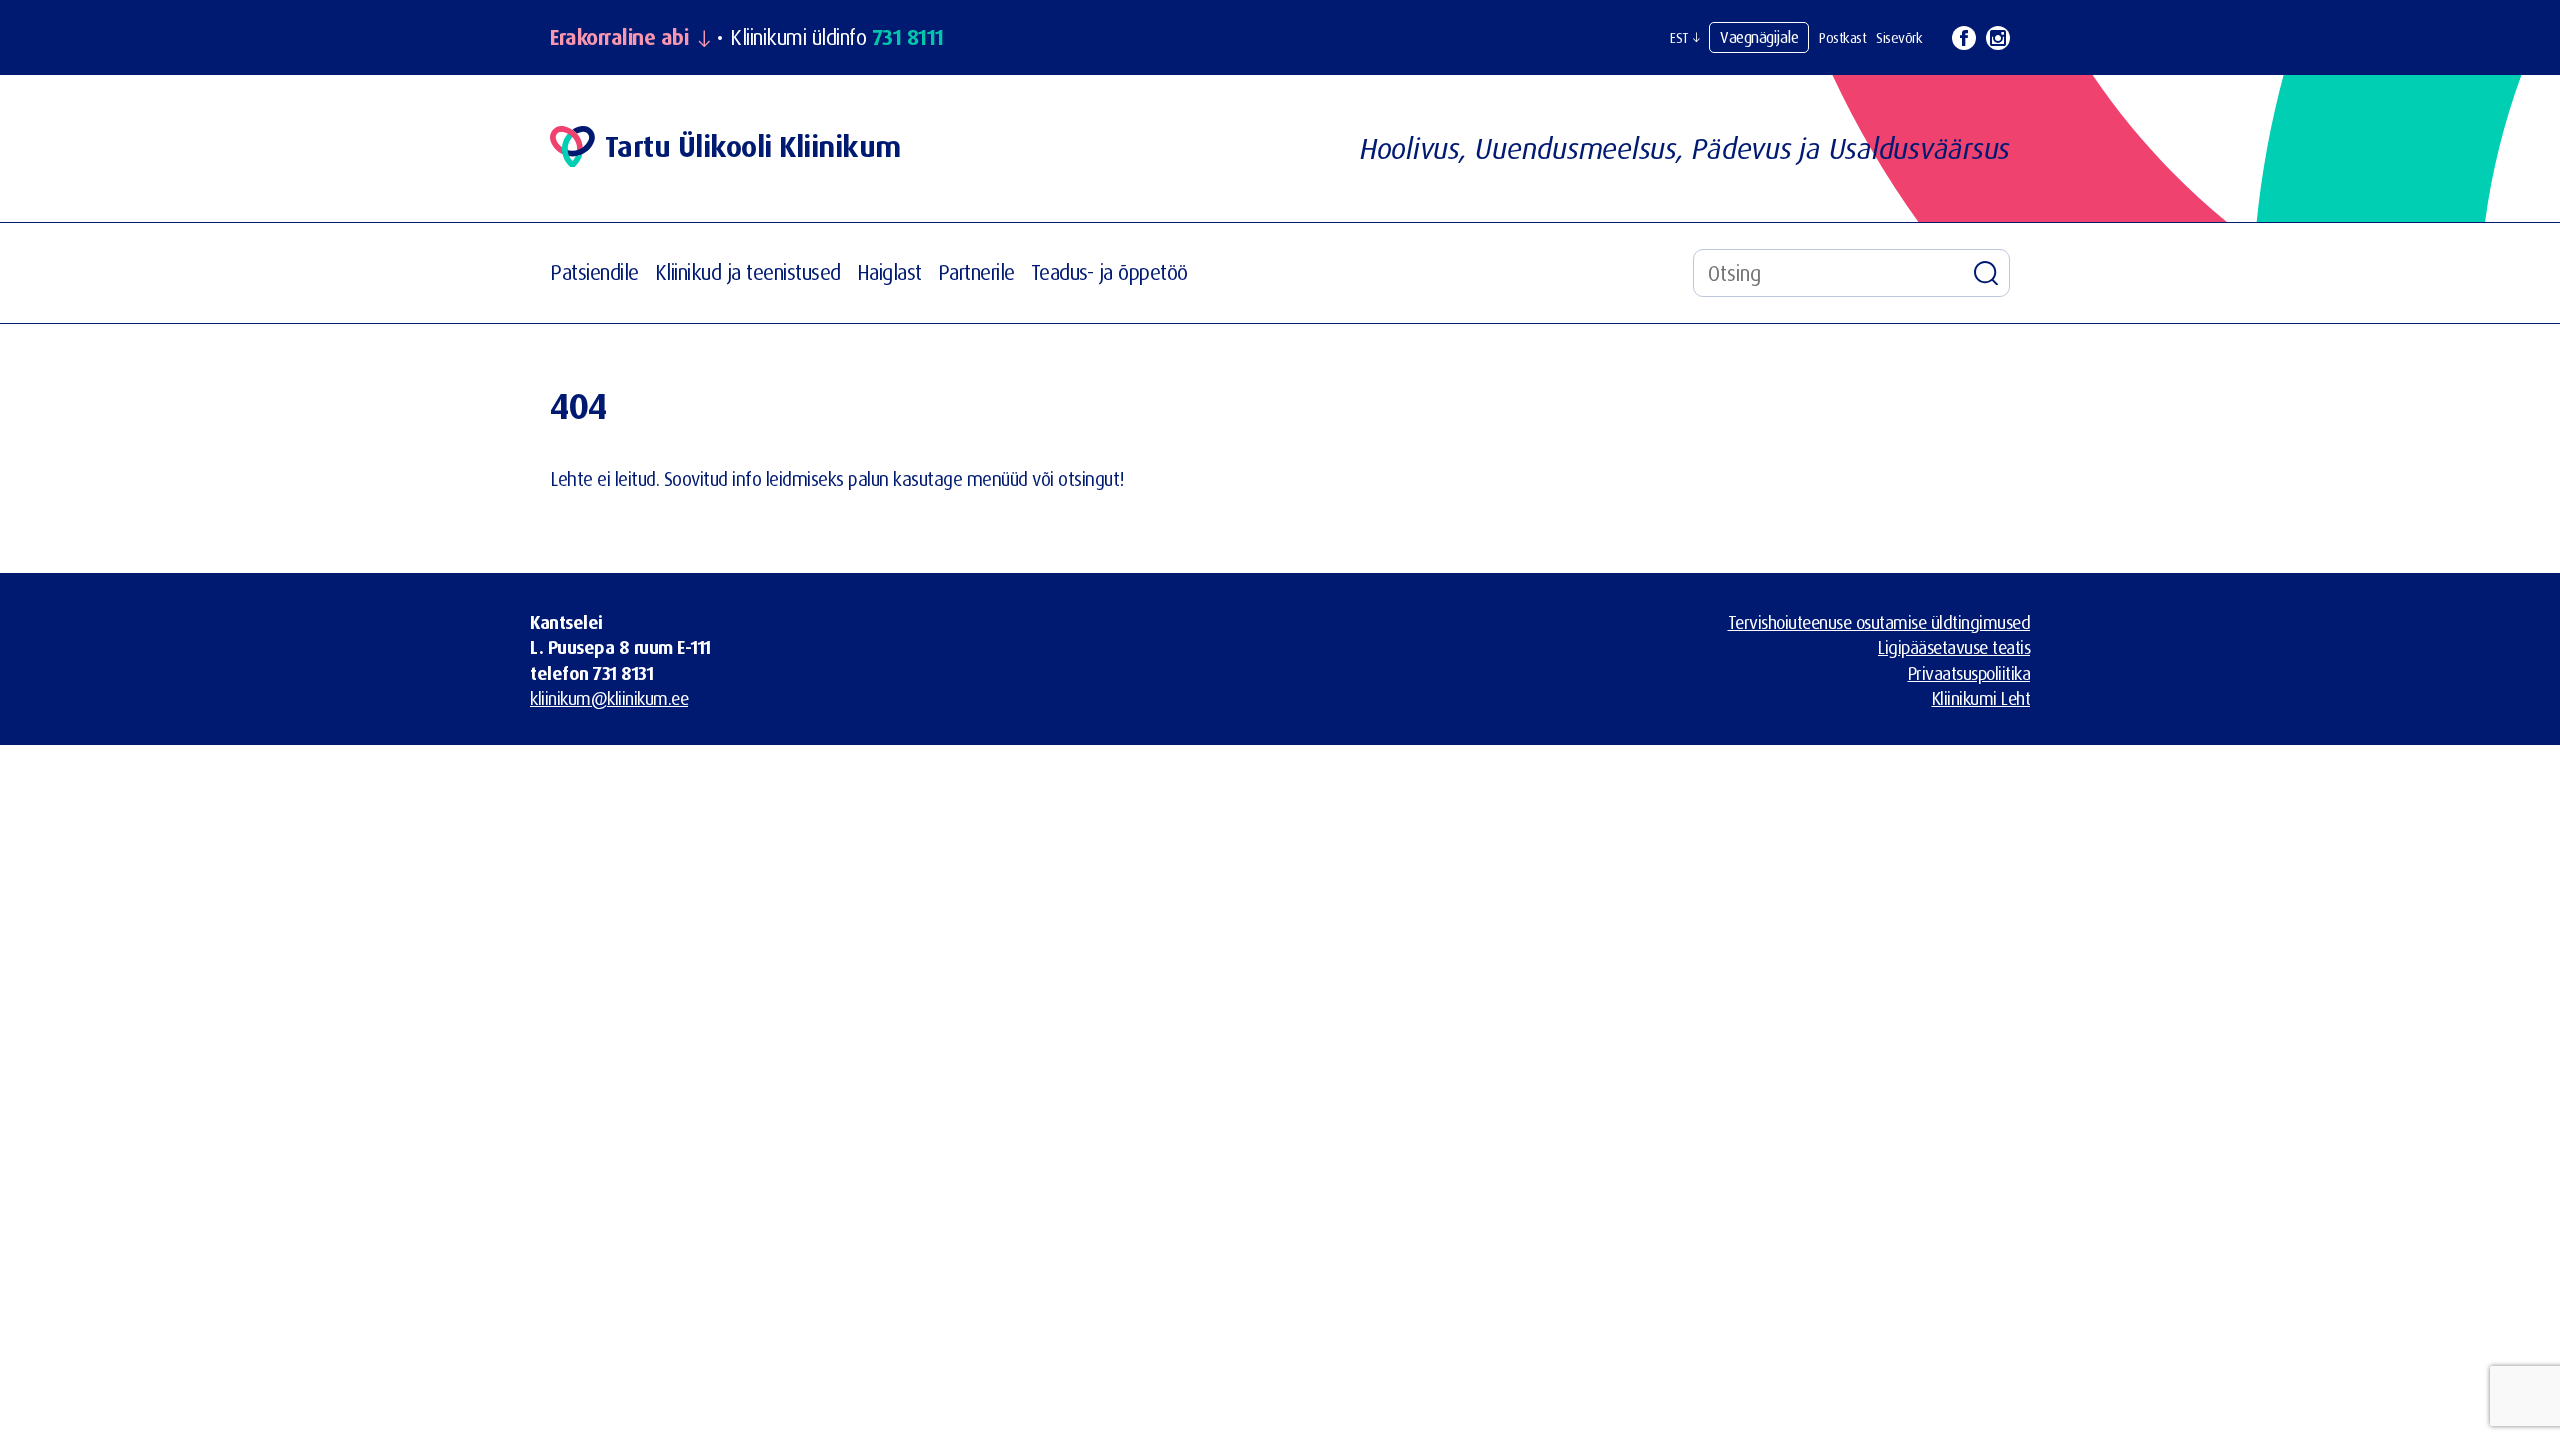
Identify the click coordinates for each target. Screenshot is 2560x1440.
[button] (1684, 38)
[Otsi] (1986, 273)
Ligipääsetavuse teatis (1954, 647)
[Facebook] (1964, 38)
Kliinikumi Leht (1981, 698)
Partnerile (976, 272)
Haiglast (889, 272)
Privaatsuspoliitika (1969, 673)
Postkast (1842, 37)
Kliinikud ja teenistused (748, 272)
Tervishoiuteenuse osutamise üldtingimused (1879, 622)
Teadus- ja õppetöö (1109, 272)
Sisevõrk (1899, 37)
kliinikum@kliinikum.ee (609, 698)
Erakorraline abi (619, 37)
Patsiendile (594, 272)
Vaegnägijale (1759, 37)
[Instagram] (1998, 38)
